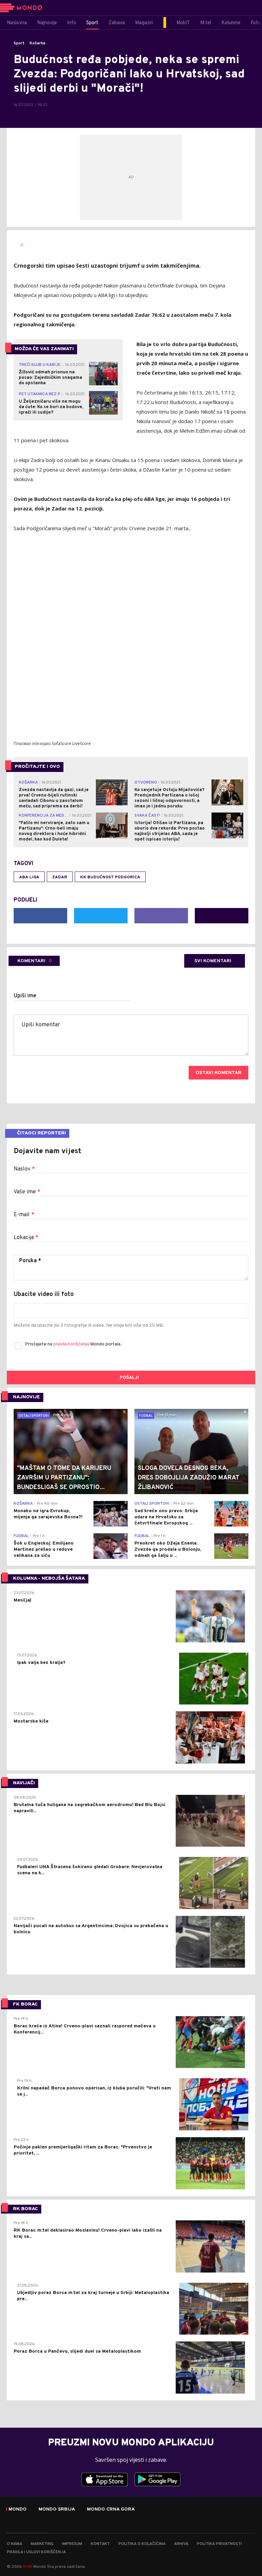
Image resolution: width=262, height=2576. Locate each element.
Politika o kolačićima (142, 2544)
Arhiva (181, 2544)
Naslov (24, 1169)
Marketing (42, 2544)
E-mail (24, 1215)
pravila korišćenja (72, 1344)
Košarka (38, 43)
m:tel (28, 2566)
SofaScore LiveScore (71, 743)
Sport (19, 43)
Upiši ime (25, 996)
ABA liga (29, 877)
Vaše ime (27, 1192)
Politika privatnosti (219, 2544)
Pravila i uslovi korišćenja (36, 2552)
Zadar (60, 877)
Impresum (72, 2544)
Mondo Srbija (57, 2510)
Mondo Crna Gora (111, 2510)
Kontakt (100, 2544)
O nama (14, 2544)
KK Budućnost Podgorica (110, 877)
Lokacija (26, 1238)
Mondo (18, 2510)
